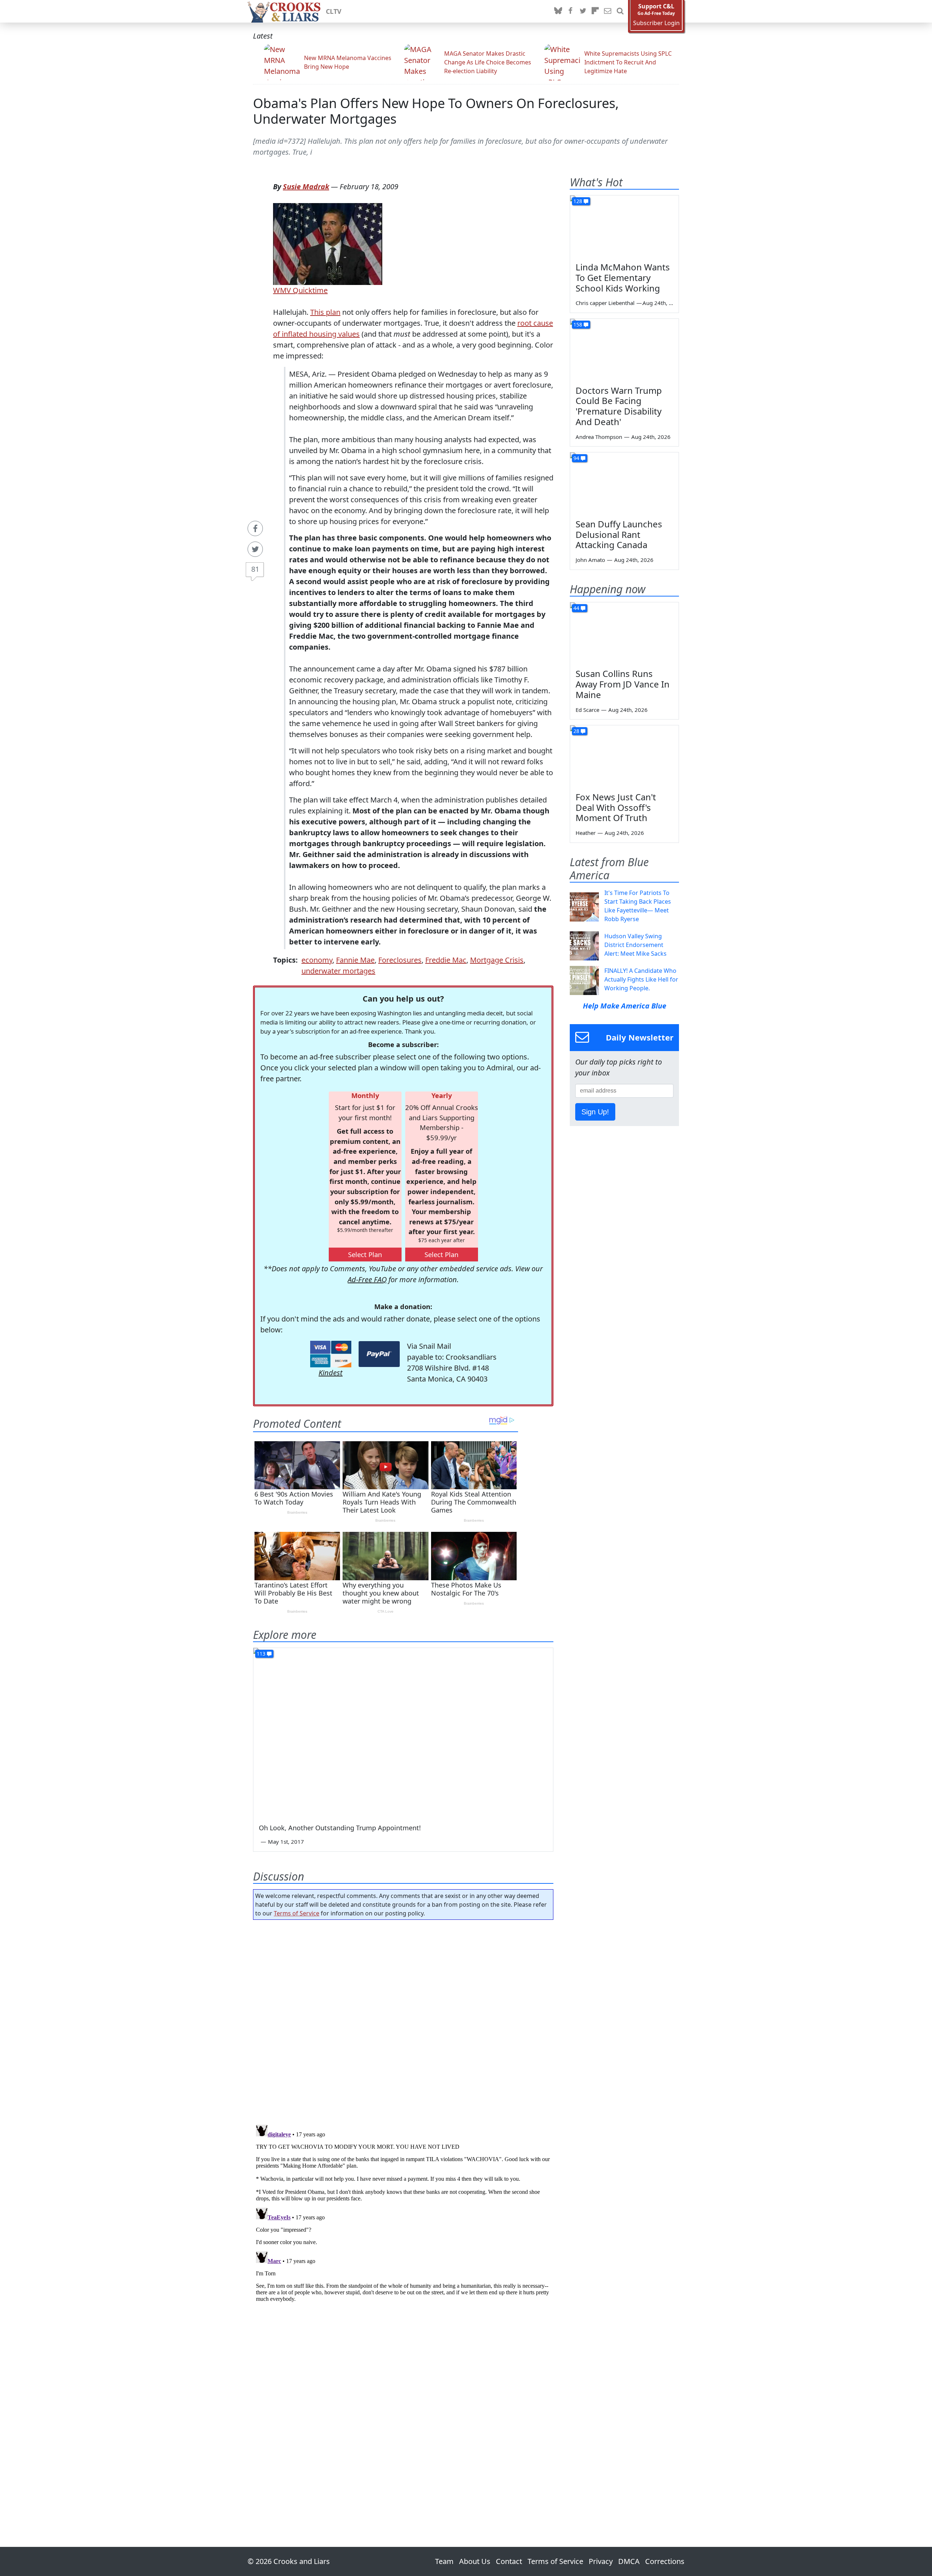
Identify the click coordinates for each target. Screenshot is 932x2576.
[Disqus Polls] (403, 2020)
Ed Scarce (587, 710)
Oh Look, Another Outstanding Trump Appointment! (340, 1828)
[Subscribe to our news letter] (608, 11)
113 (261, 1654)
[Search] (620, 11)
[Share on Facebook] (255, 528)
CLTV (334, 11)
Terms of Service (297, 1913)
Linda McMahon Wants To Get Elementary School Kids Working (623, 278)
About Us (475, 2561)
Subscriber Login (656, 23)
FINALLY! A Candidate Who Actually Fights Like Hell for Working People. (641, 979)
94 (576, 458)
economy (317, 960)
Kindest (331, 1373)
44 (576, 608)
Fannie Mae (355, 960)
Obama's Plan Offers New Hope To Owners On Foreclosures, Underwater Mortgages (436, 111)
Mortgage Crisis (497, 960)
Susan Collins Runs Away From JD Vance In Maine (623, 684)
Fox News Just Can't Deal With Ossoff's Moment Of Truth (616, 807)
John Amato (590, 560)
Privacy (601, 2561)
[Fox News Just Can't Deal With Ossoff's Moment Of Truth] (624, 756)
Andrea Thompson (599, 437)
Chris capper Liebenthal (605, 303)
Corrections (665, 2561)
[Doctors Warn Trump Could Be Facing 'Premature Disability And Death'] (624, 349)
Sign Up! (595, 1112)
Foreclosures (400, 960)
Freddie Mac (446, 960)
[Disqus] (403, 2213)
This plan (325, 312)
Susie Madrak (306, 187)
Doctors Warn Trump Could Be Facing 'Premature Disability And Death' (619, 406)
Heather (586, 833)
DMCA (629, 2561)
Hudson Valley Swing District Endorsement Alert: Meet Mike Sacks (635, 945)
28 (576, 731)
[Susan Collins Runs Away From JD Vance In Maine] (624, 633)
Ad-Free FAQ (367, 1279)
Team (444, 2561)
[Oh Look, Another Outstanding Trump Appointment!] (403, 1732)
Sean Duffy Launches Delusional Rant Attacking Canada (619, 534)
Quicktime (309, 290)
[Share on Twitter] (255, 549)
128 (578, 201)
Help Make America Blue (625, 1006)
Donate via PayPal (379, 1354)
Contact (509, 2561)
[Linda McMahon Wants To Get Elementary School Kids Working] (624, 226)
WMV (282, 290)
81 (255, 569)
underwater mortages (338, 971)
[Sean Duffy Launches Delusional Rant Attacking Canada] (624, 483)
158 (578, 324)
